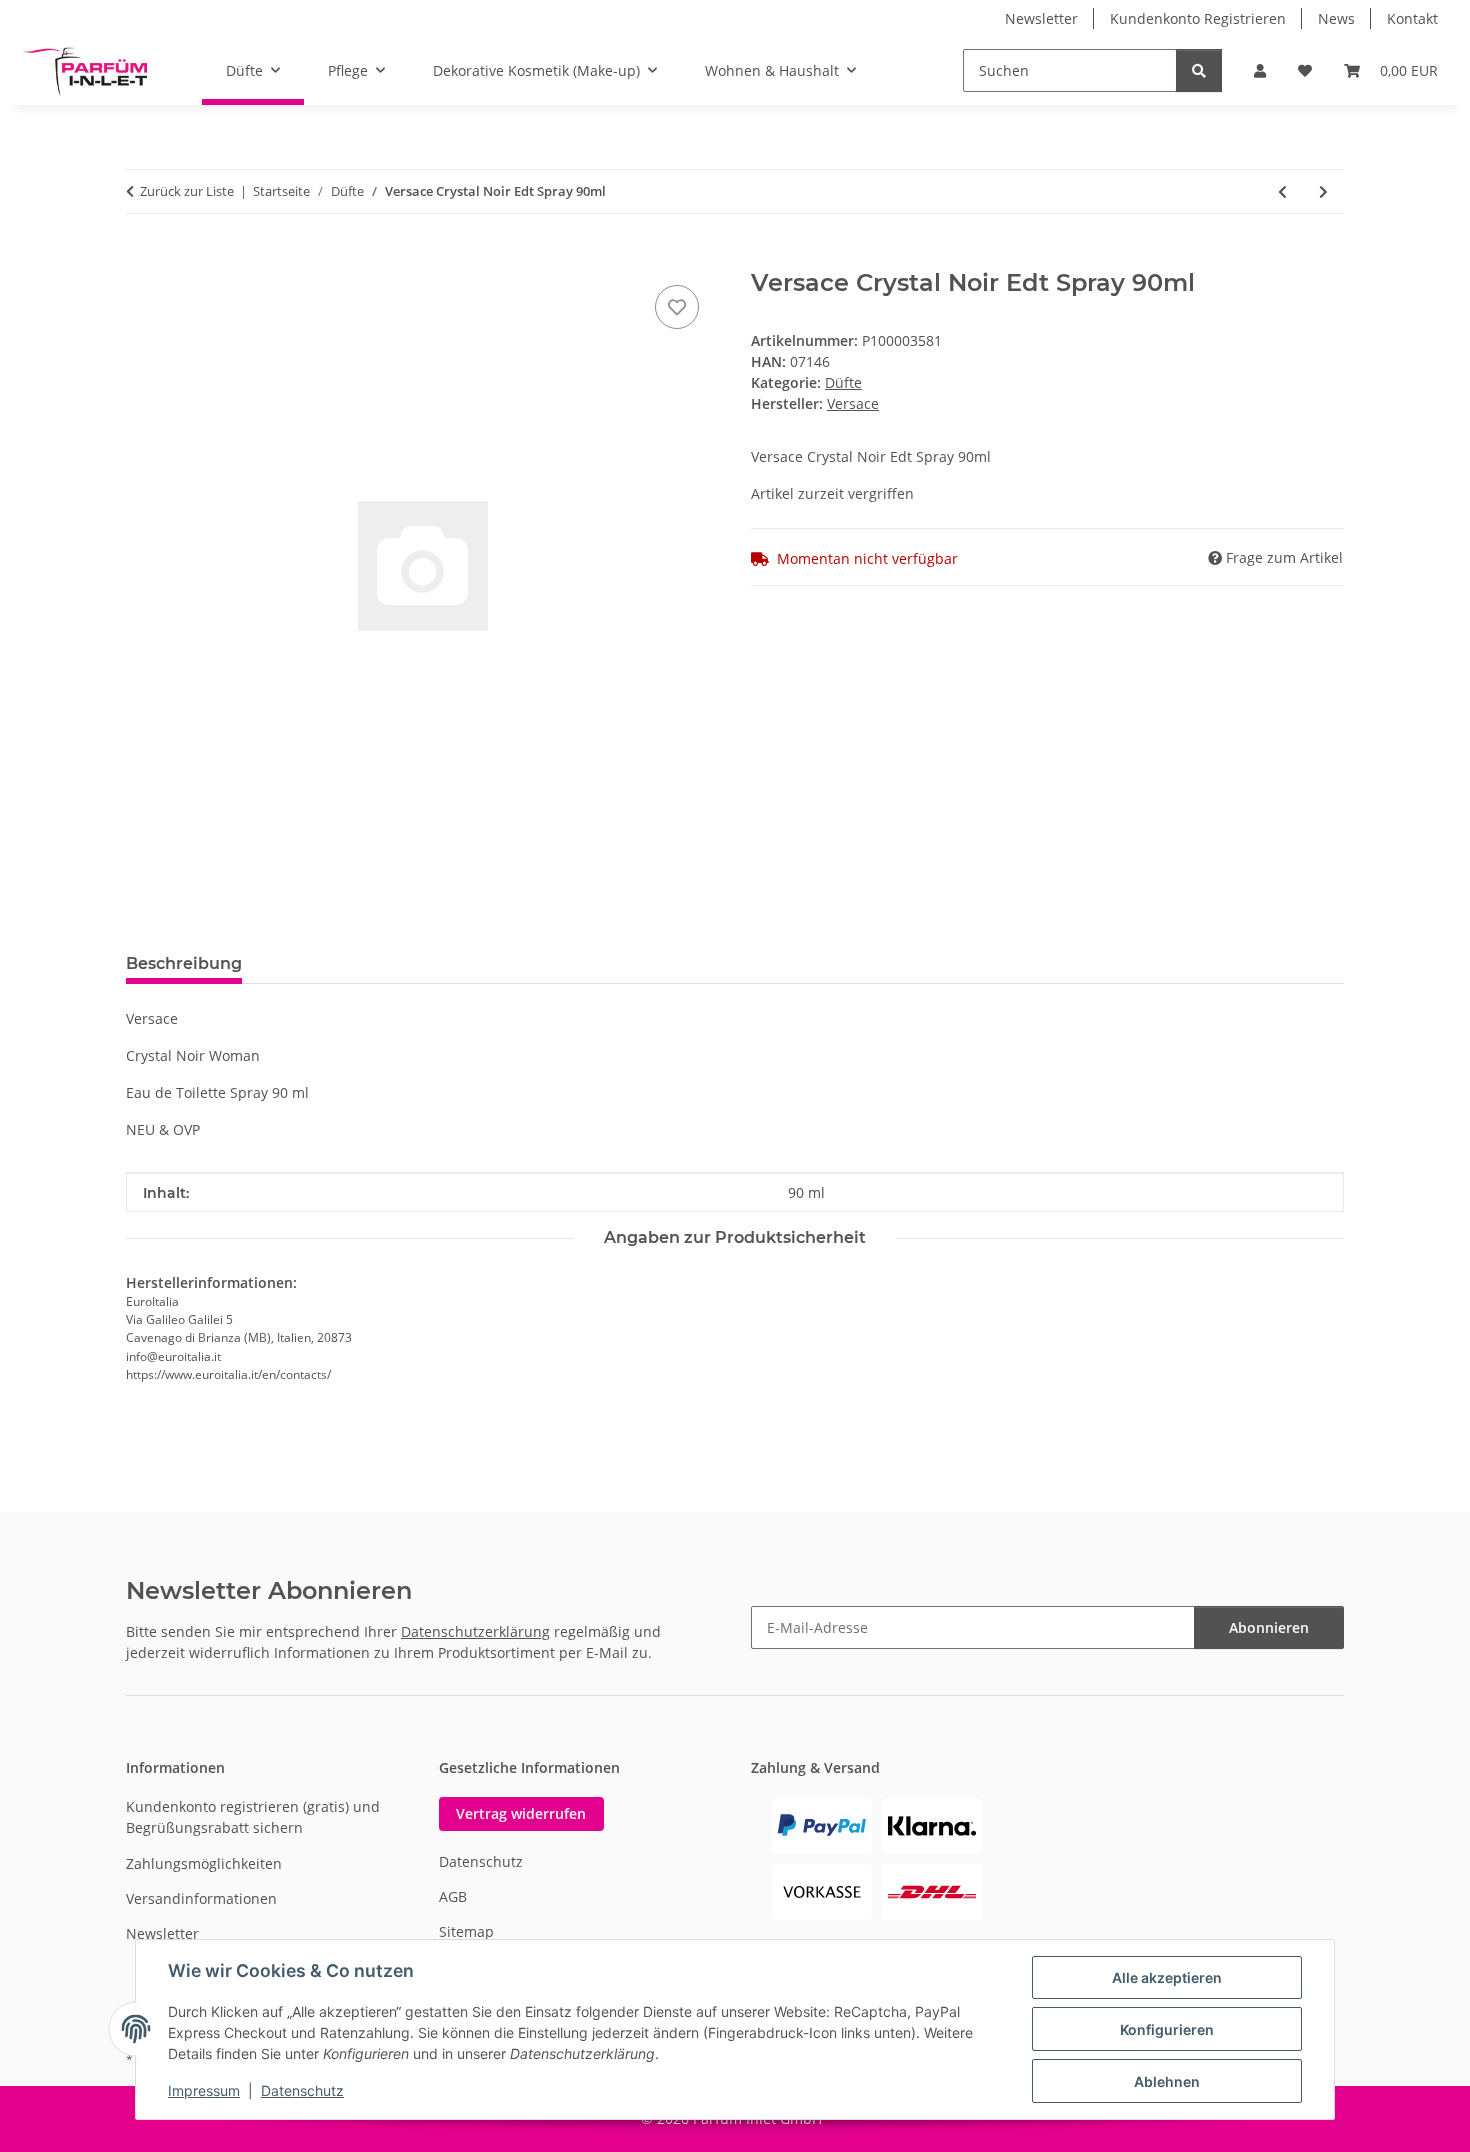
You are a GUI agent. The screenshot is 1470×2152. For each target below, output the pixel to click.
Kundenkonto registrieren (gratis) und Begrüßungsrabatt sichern (253, 1817)
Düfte (843, 382)
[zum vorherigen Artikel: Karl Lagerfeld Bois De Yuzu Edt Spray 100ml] (1282, 191)
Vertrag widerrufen (521, 1813)
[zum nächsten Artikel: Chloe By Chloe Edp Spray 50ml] (1323, 191)
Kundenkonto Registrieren (1198, 18)
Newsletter (1041, 18)
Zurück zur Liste (187, 191)
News (1336, 18)
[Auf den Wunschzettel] (677, 307)
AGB (453, 1896)
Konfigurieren (1167, 2029)
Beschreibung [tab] (184, 963)
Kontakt (1412, 18)
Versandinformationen (201, 1898)
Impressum (204, 2090)
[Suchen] (1199, 70)
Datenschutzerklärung (475, 1631)
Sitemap (466, 1931)
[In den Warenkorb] (142, 258)
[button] (1260, 70)
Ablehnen (1167, 2081)
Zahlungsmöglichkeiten (204, 1863)
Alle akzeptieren (1167, 1977)
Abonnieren (1269, 1627)
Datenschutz (302, 2090)
